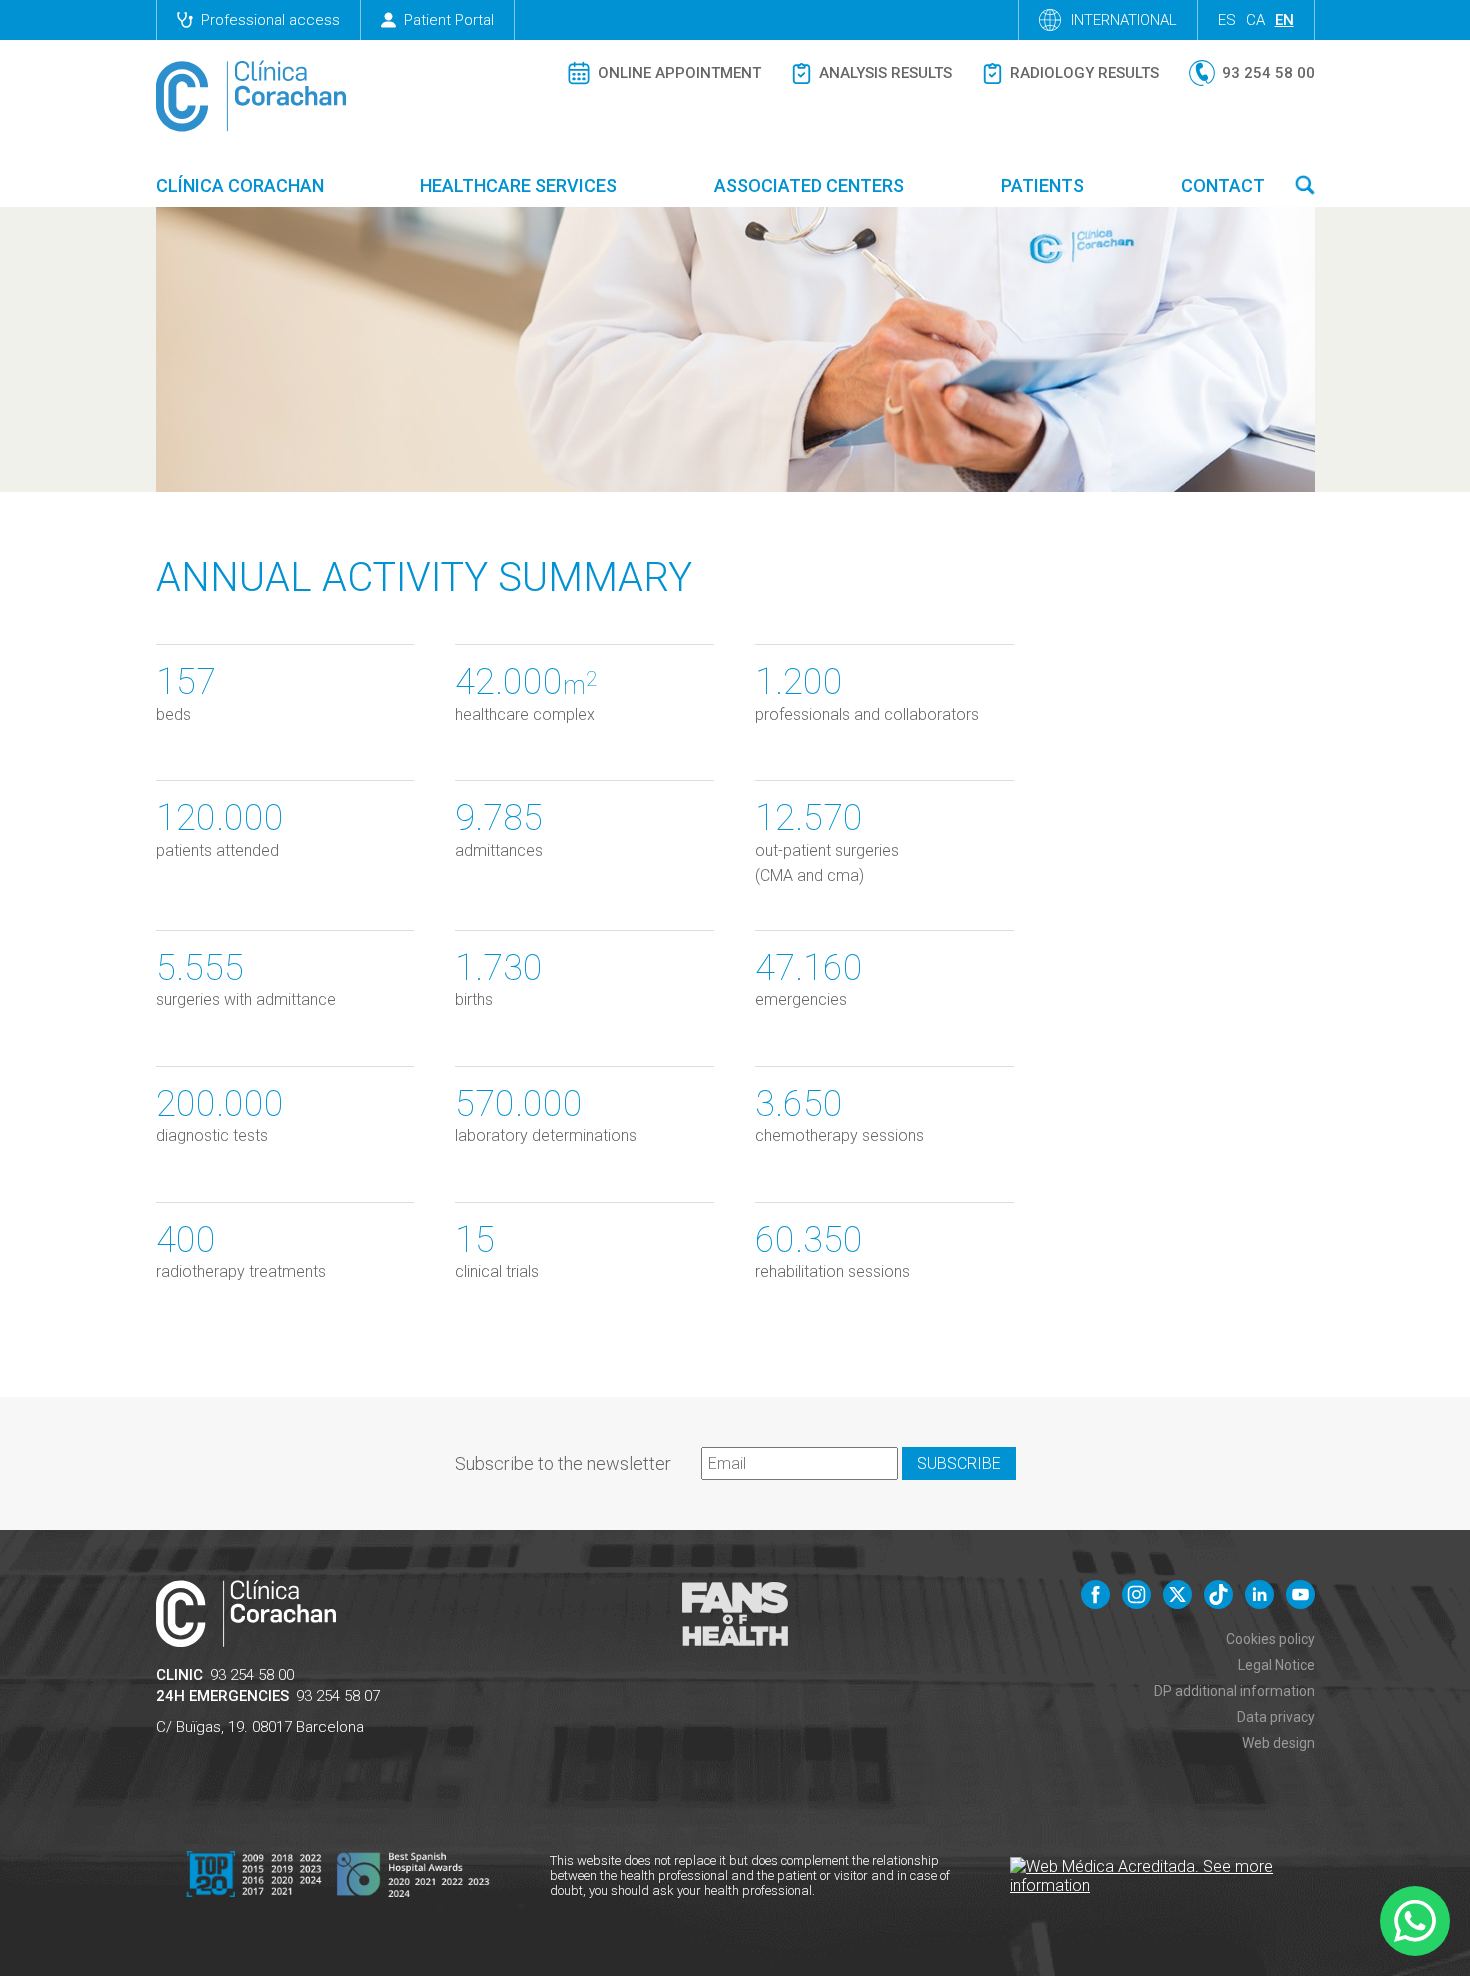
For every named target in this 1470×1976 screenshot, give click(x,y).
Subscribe (959, 1463)
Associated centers (809, 185)
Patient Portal (449, 20)
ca (1255, 20)
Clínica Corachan (240, 185)
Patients (1042, 185)
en (1284, 20)
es (1227, 20)
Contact (1223, 185)
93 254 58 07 (338, 1696)
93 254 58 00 (252, 1675)
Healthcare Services (518, 185)
